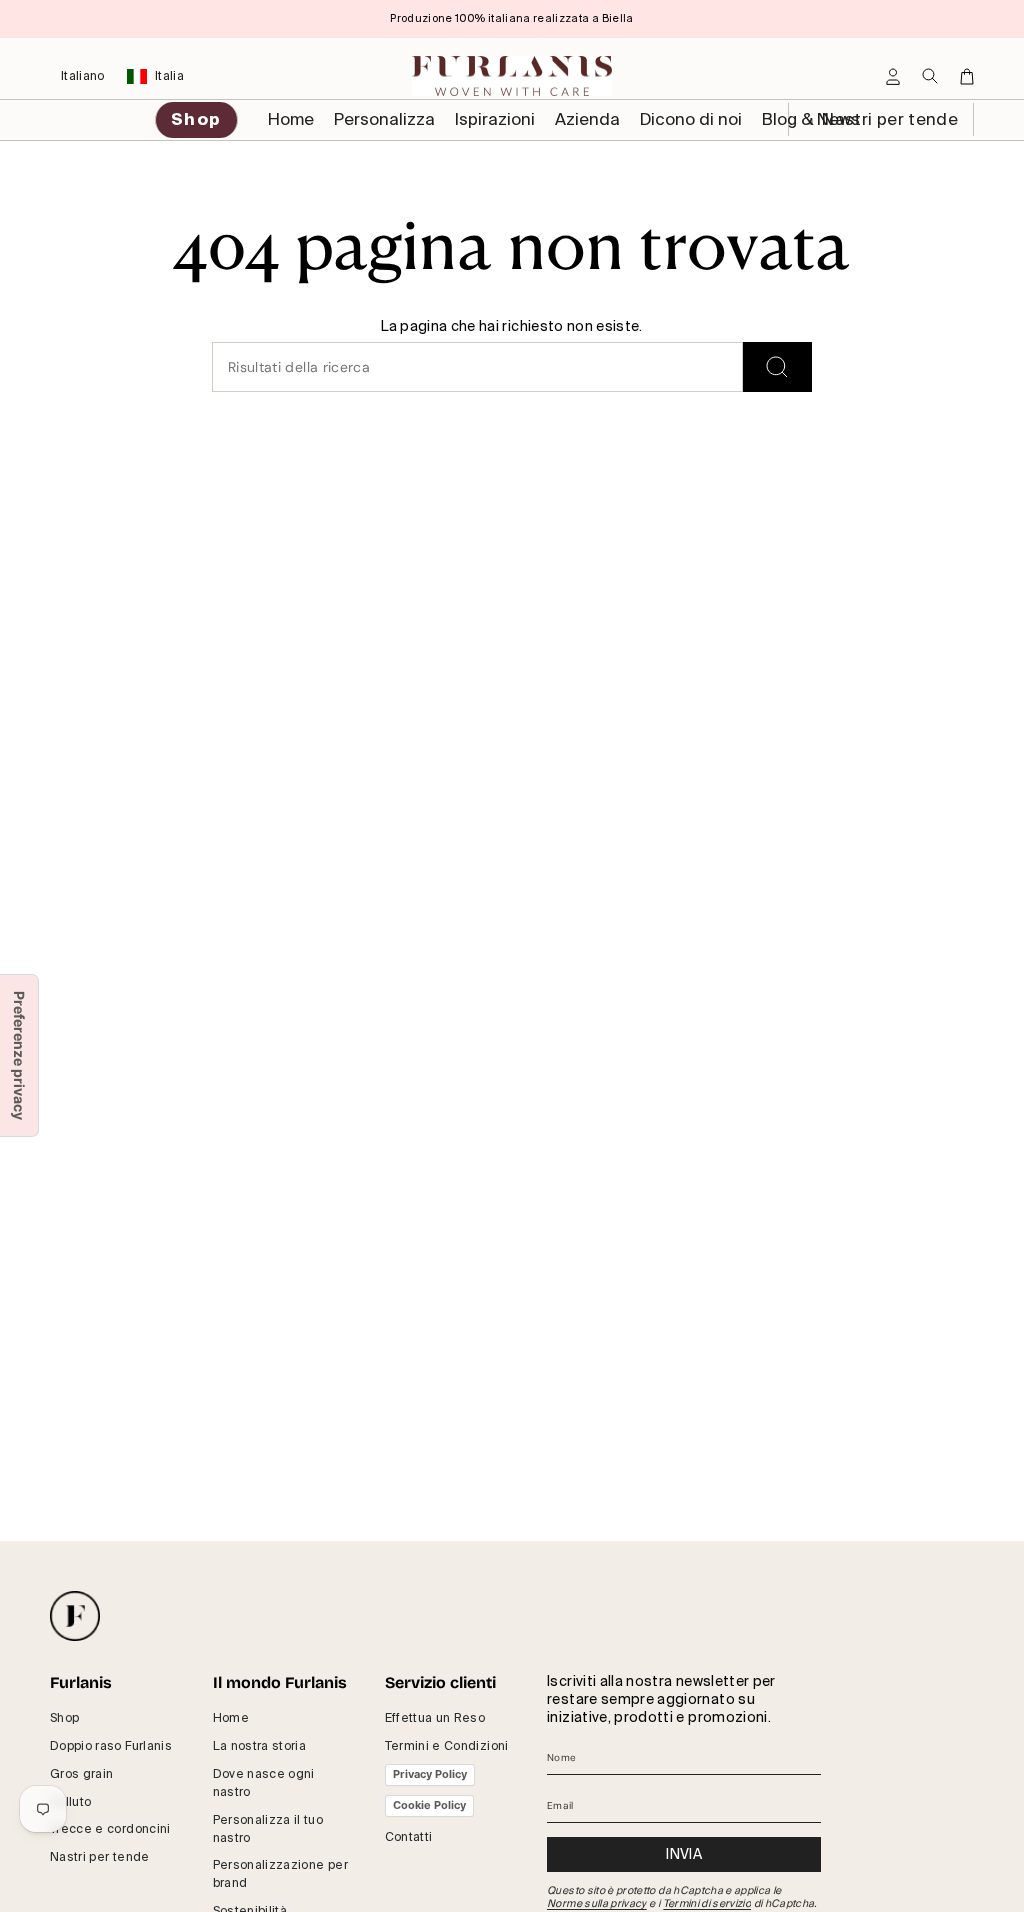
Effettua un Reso (435, 1718)
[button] (384, 120)
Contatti (409, 1837)
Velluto (70, 1802)
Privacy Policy (430, 1774)
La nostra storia (260, 1746)
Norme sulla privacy (597, 1903)
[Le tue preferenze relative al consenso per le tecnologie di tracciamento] (19, 1055)
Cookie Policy (429, 1805)
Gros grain (82, 1774)
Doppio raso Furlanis (111, 1746)
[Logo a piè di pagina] (75, 1616)
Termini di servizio (707, 1903)
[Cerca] (777, 367)
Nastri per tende (888, 119)
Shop (64, 1718)
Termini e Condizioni (447, 1746)
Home (231, 1718)
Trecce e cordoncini (110, 1829)
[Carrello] (967, 76)
